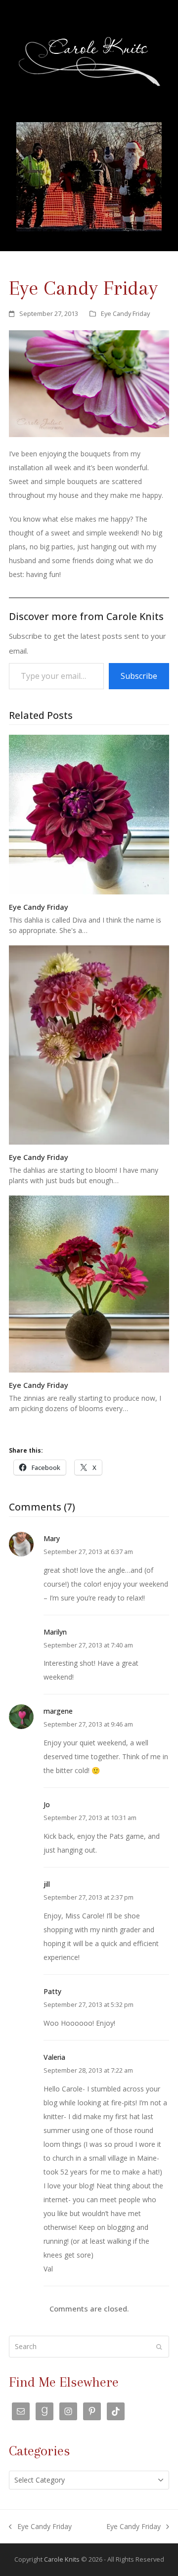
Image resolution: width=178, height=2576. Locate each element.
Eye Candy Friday (125, 313)
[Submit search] (159, 2347)
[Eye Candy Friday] (89, 814)
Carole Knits (62, 2559)
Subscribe (139, 676)
